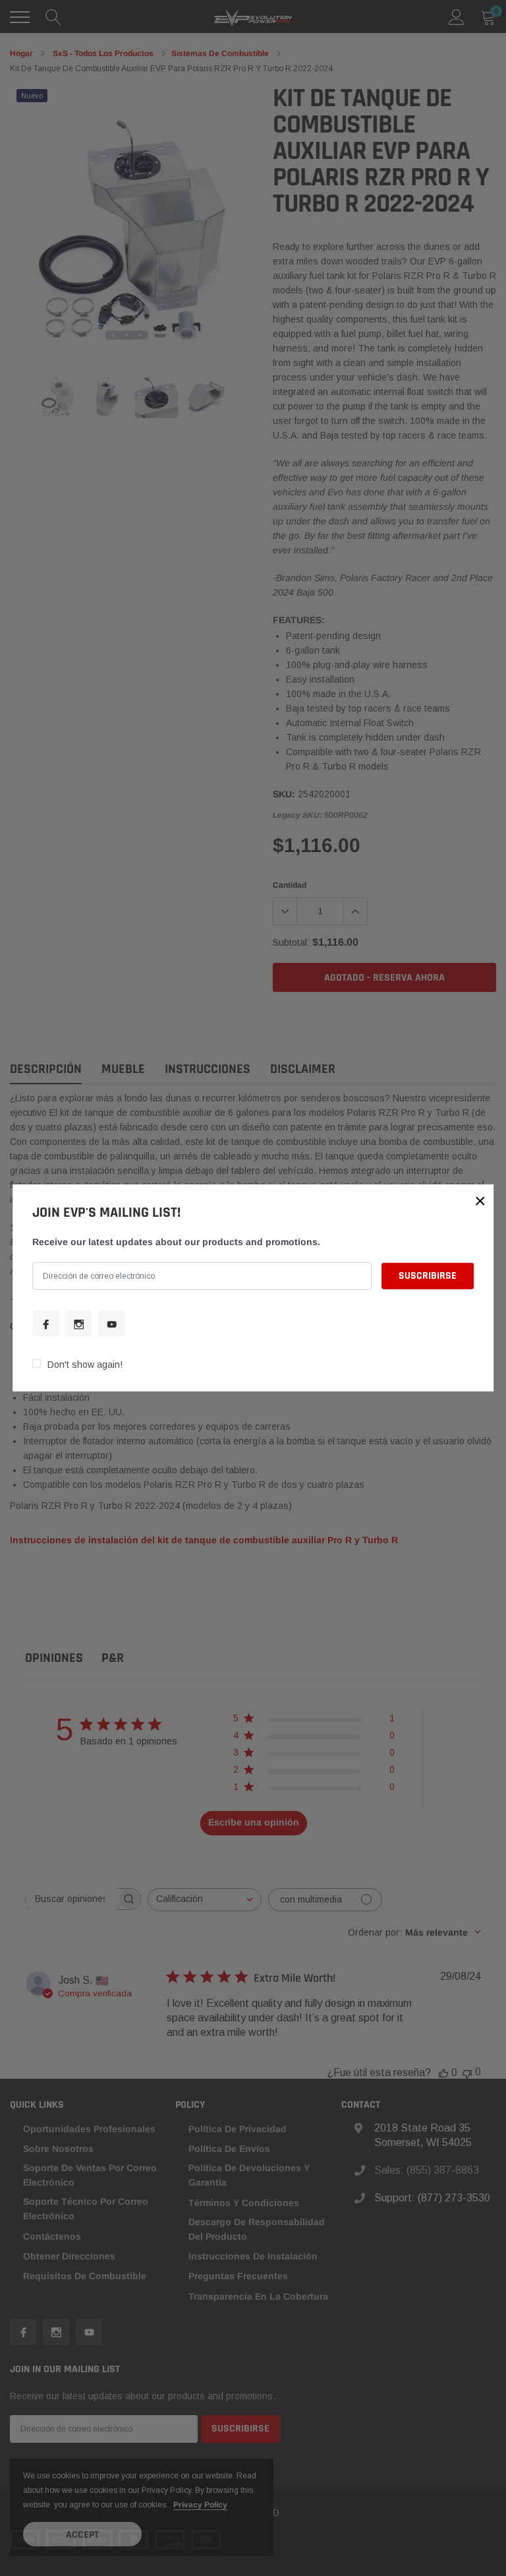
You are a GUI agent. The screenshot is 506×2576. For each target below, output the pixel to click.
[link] (45, 1324)
